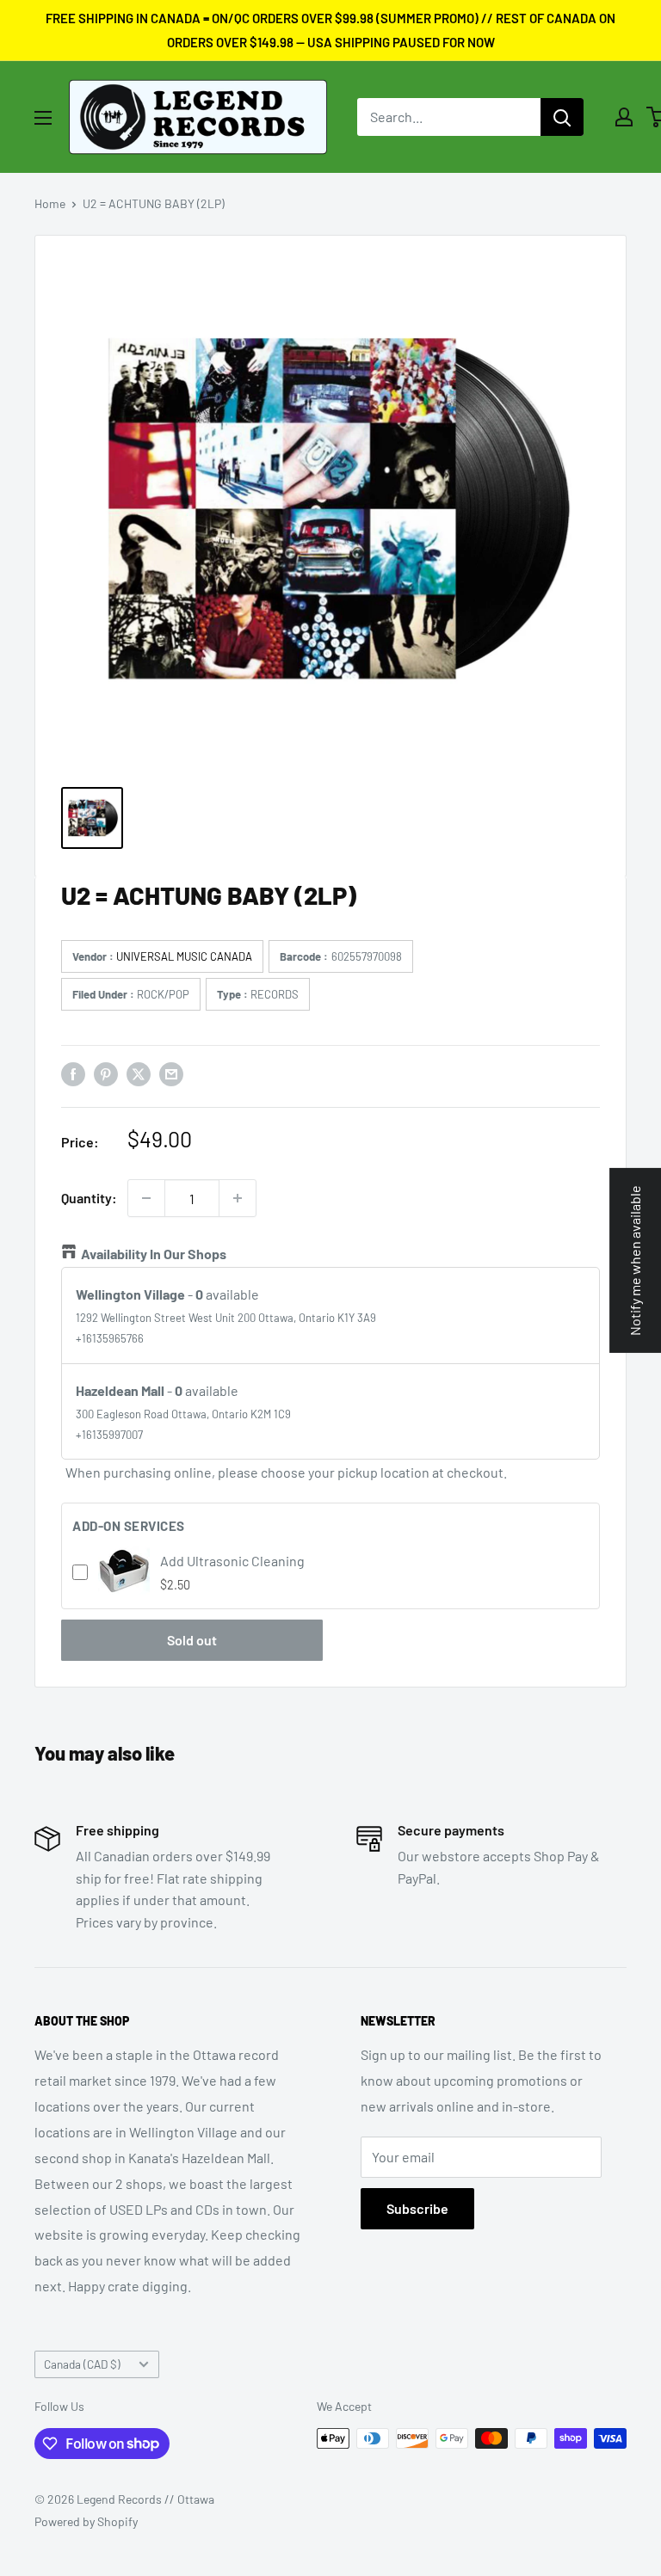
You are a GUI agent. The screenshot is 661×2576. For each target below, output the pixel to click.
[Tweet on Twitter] (139, 1073)
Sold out (192, 1640)
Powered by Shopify (86, 2521)
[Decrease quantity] (146, 1198)
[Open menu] (43, 118)
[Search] (562, 117)
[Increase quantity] (238, 1198)
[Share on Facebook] (73, 1073)
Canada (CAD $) (82, 2364)
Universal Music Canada (184, 956)
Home (50, 203)
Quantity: (89, 1198)
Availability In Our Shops (154, 1254)
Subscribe (417, 2208)
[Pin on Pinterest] (106, 1073)
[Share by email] (171, 1073)
